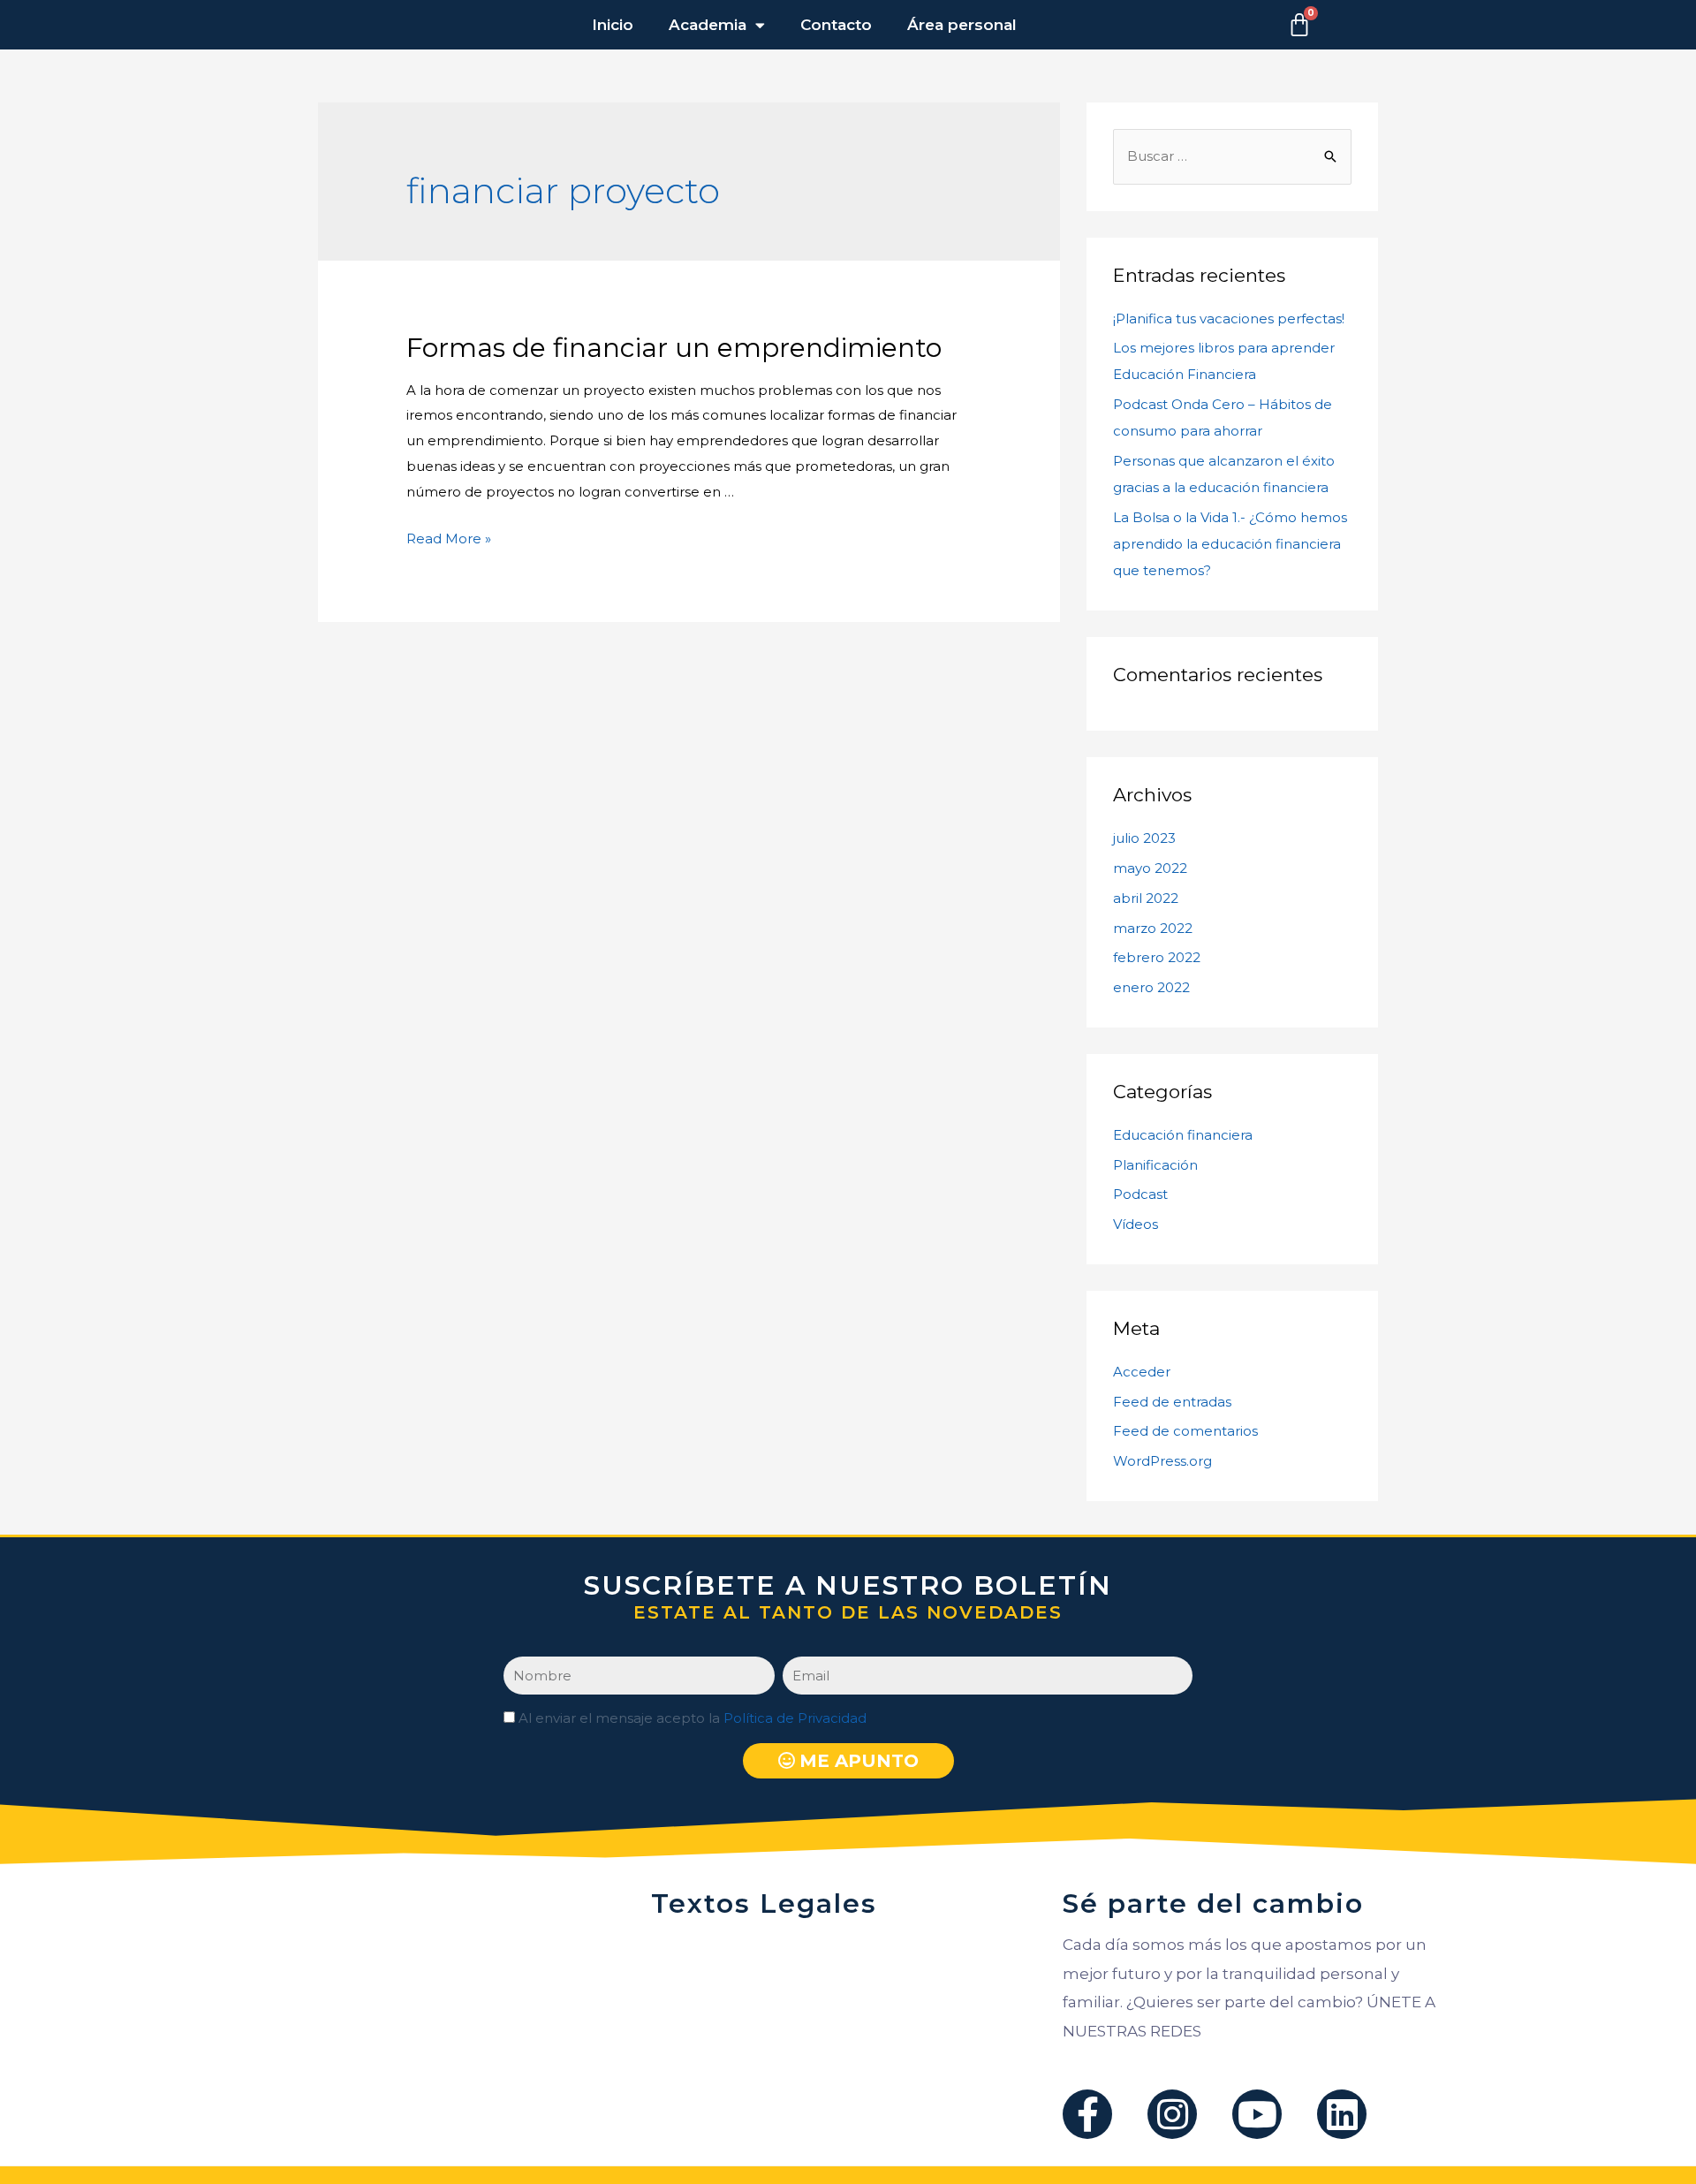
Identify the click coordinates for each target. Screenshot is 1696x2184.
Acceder (1142, 1372)
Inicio (613, 25)
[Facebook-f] (1087, 2114)
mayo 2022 (1150, 868)
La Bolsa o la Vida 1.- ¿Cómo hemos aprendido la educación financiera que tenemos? (1230, 544)
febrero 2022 (1157, 957)
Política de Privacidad (795, 1718)
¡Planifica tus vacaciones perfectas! (1229, 318)
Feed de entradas (1172, 1402)
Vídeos (1136, 1224)
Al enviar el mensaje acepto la (693, 1718)
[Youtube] (1257, 2114)
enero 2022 (1151, 987)
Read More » (449, 538)
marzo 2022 (1153, 928)
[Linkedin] (1342, 2114)
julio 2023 (1144, 838)
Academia (708, 25)
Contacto (836, 25)
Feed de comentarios (1185, 1431)
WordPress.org (1162, 1461)
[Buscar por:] (1232, 156)
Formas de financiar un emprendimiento (674, 348)
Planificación (1155, 1165)
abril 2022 (1146, 898)
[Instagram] (1172, 2114)
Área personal (962, 25)
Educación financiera (1183, 1135)
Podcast (1140, 1194)
